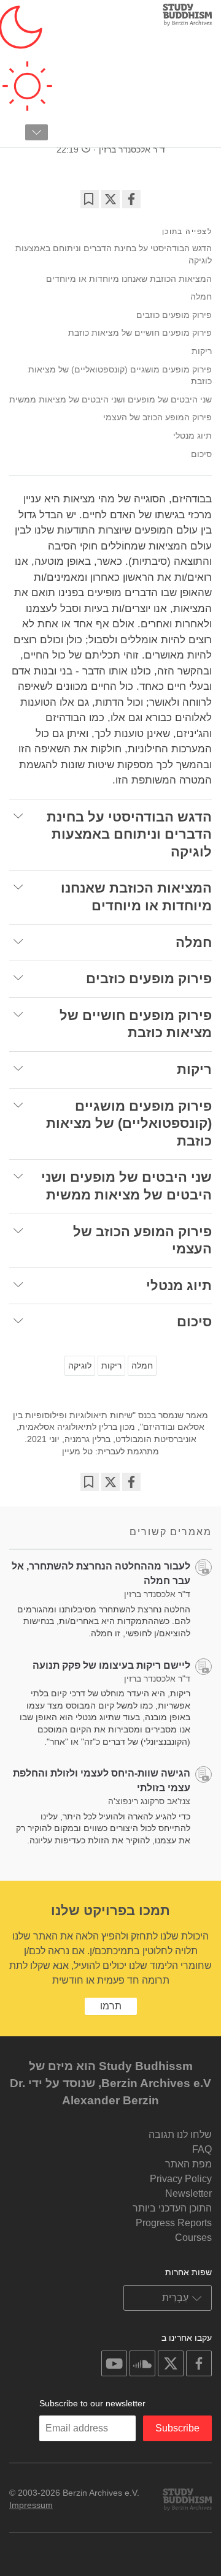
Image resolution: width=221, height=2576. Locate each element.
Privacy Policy (181, 2179)
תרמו (111, 2006)
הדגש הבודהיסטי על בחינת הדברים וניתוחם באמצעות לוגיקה (114, 254)
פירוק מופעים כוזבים (174, 315)
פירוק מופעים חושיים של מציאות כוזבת (140, 333)
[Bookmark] (90, 199)
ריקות (202, 351)
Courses (193, 2238)
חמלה (201, 297)
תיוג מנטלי (192, 436)
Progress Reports (174, 2223)
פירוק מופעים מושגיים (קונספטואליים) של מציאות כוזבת (120, 376)
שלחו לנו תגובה (180, 2135)
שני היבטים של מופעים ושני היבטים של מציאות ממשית (110, 399)
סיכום (201, 454)
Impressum (31, 2505)
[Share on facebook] (131, 199)
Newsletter (188, 2193)
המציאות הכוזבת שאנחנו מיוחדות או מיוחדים (129, 279)
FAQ (202, 2149)
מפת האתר (188, 2164)
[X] (110, 199)
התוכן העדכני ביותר (172, 2208)
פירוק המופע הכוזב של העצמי (157, 417)
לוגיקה (80, 1365)
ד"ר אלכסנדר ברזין (132, 149)
